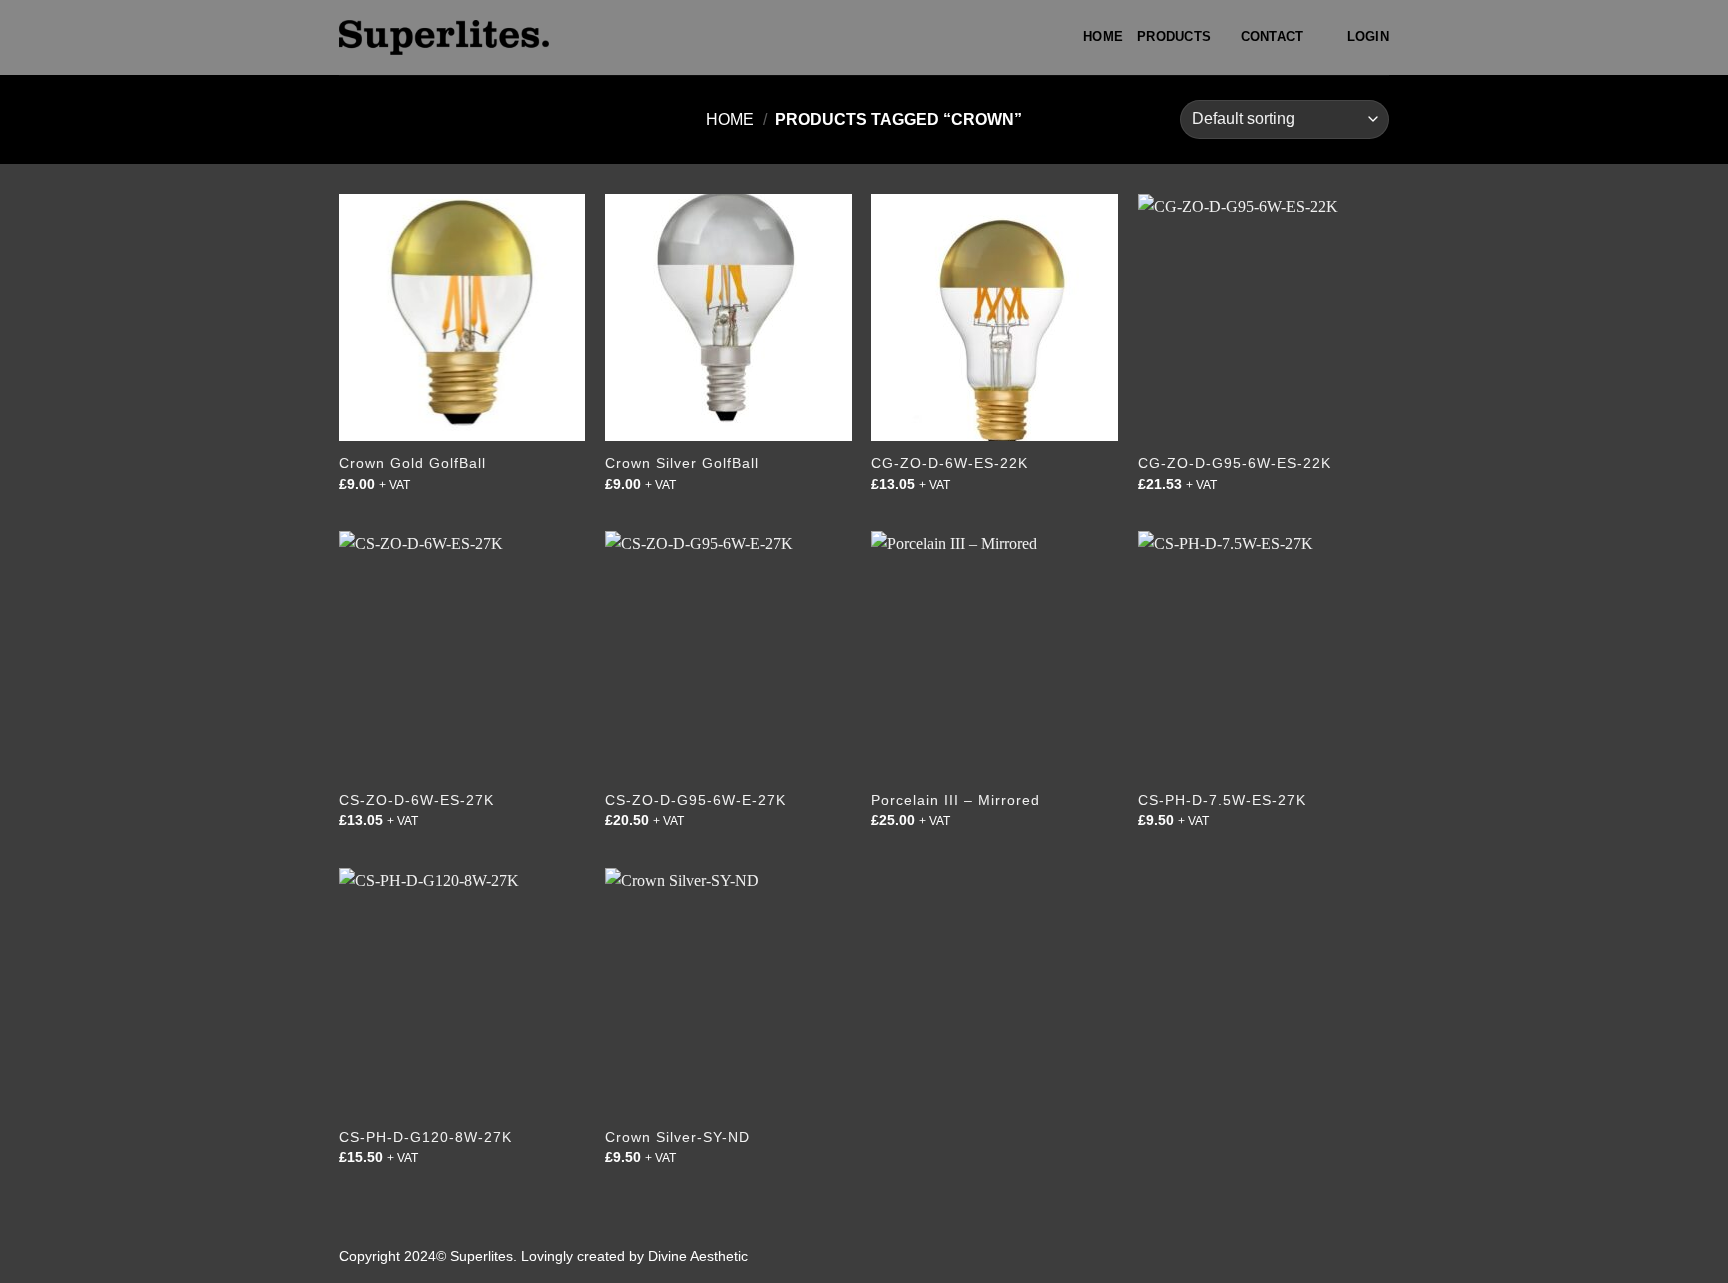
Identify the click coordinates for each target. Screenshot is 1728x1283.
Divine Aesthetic (698, 1256)
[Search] (1324, 37)
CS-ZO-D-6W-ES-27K (416, 800)
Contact (1272, 36)
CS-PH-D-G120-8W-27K (425, 1137)
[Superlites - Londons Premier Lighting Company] (444, 37)
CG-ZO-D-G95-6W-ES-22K (1234, 463)
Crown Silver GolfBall (682, 463)
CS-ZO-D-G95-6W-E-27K (695, 800)
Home (1103, 36)
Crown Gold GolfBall (412, 463)
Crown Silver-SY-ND (677, 1137)
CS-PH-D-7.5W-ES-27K (1222, 800)
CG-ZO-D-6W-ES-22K (949, 463)
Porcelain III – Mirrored (955, 800)
